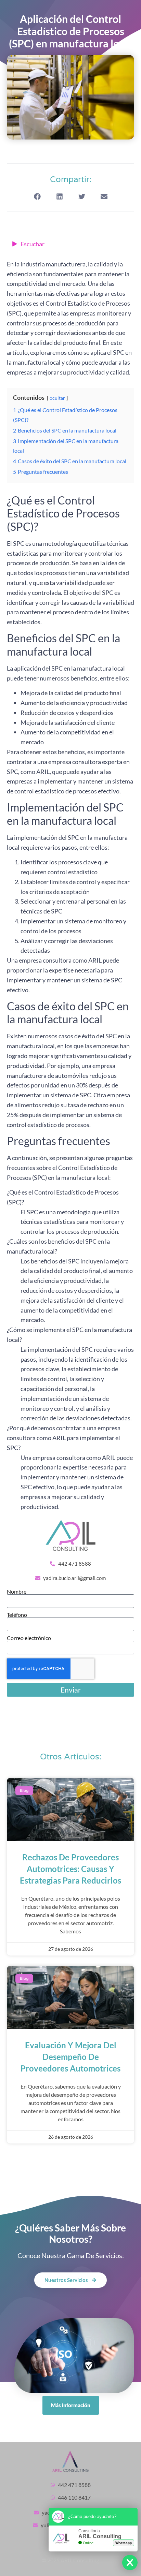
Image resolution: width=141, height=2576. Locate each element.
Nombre (17, 1592)
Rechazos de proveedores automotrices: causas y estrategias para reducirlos (70, 1869)
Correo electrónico (29, 1638)
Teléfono (17, 1615)
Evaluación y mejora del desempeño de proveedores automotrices (70, 2057)
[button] (37, 197)
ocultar (57, 398)
